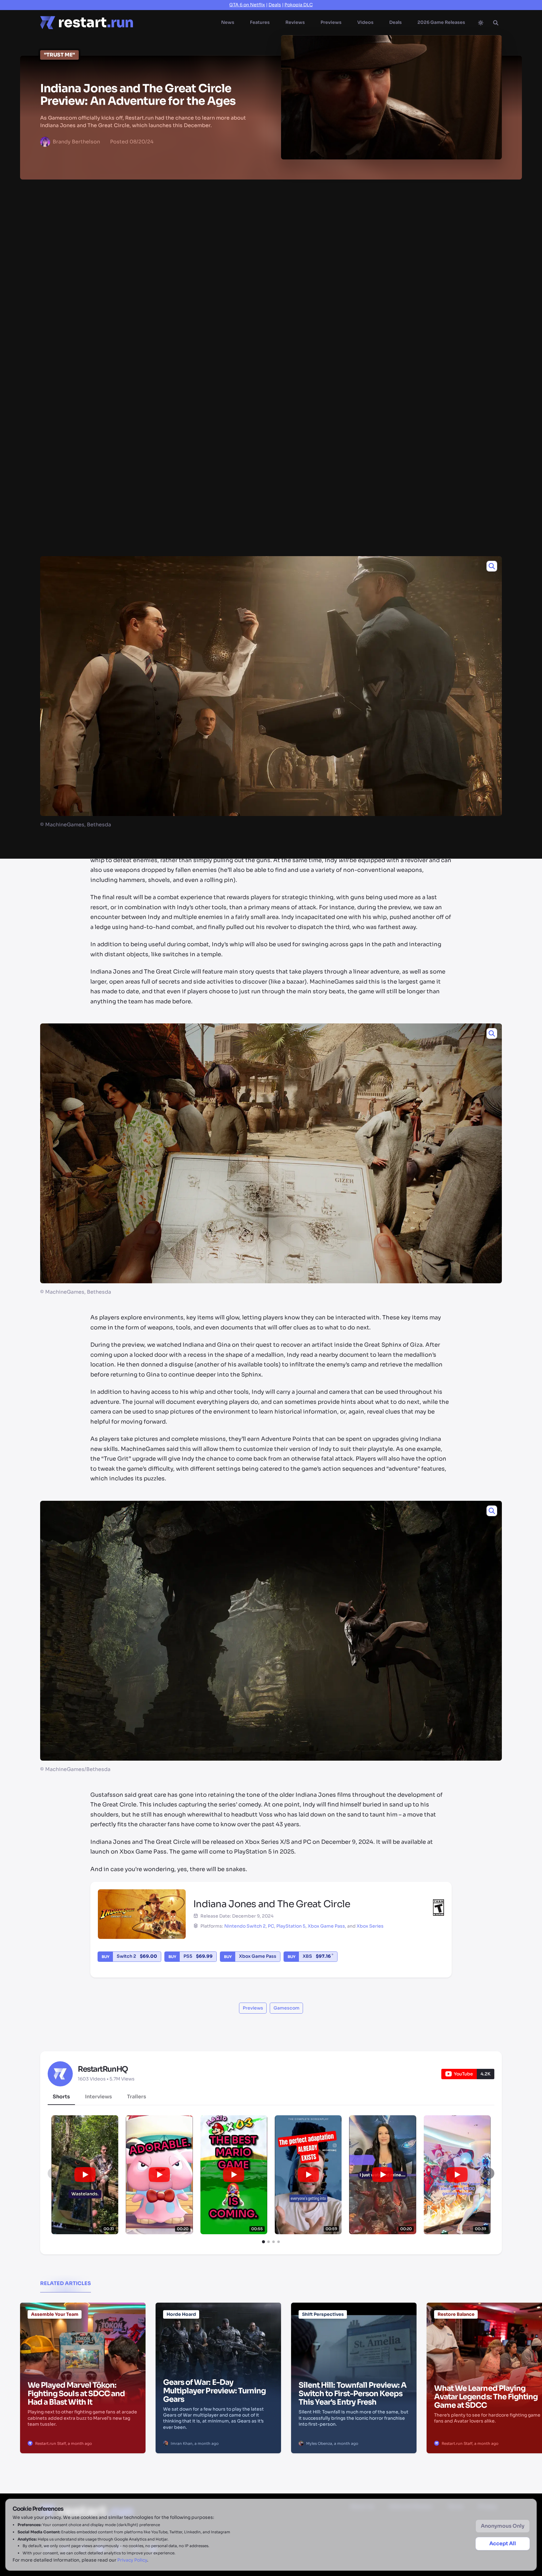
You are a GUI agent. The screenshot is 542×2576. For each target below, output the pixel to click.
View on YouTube (214, 374)
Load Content (332, 374)
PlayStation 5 (291, 1926)
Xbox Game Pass (326, 1926)
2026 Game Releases (441, 22)
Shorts (61, 2097)
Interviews (98, 2097)
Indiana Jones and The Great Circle (306, 194)
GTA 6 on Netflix (247, 5)
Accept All (503, 2544)
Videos (365, 22)
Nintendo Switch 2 (245, 1926)
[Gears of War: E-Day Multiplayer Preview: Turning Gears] (218, 2334)
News (228, 22)
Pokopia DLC (299, 5)
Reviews (295, 22)
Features (260, 22)
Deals (275, 5)
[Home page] (87, 23)
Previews (331, 22)
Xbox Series (370, 1926)
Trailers (137, 2097)
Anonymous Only (503, 2526)
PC (271, 1926)
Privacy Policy (132, 2560)
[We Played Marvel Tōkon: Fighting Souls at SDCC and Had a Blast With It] (83, 2334)
